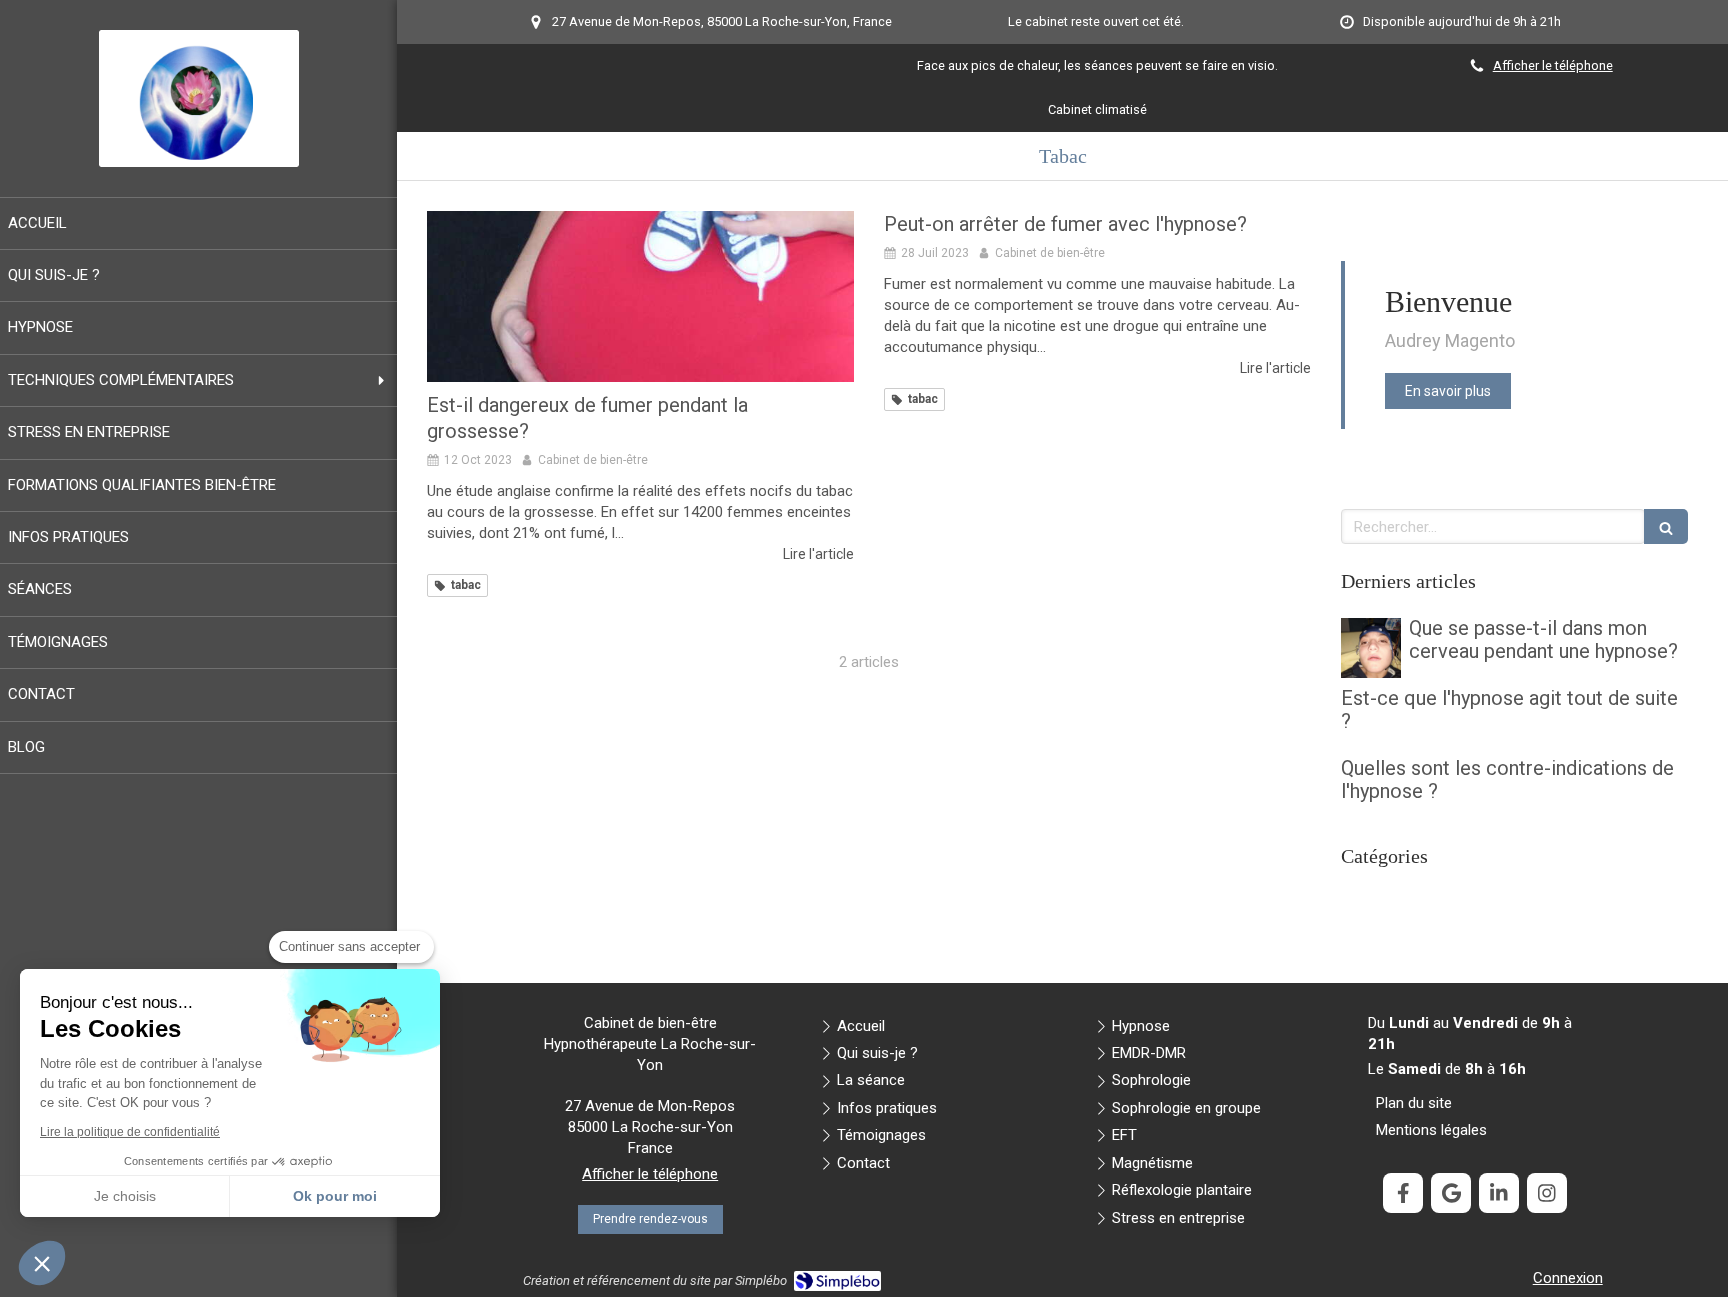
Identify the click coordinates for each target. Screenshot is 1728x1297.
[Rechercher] (1666, 526)
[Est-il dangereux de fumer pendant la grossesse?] (640, 296)
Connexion (1568, 1278)
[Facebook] (1403, 1193)
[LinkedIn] (1499, 1193)
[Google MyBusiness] (1451, 1193)
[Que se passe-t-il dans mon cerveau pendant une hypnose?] (1371, 648)
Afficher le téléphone (1553, 65)
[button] (42, 1263)
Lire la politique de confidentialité (130, 1132)
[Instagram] (1547, 1193)
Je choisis (125, 1196)
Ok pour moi (335, 1196)
